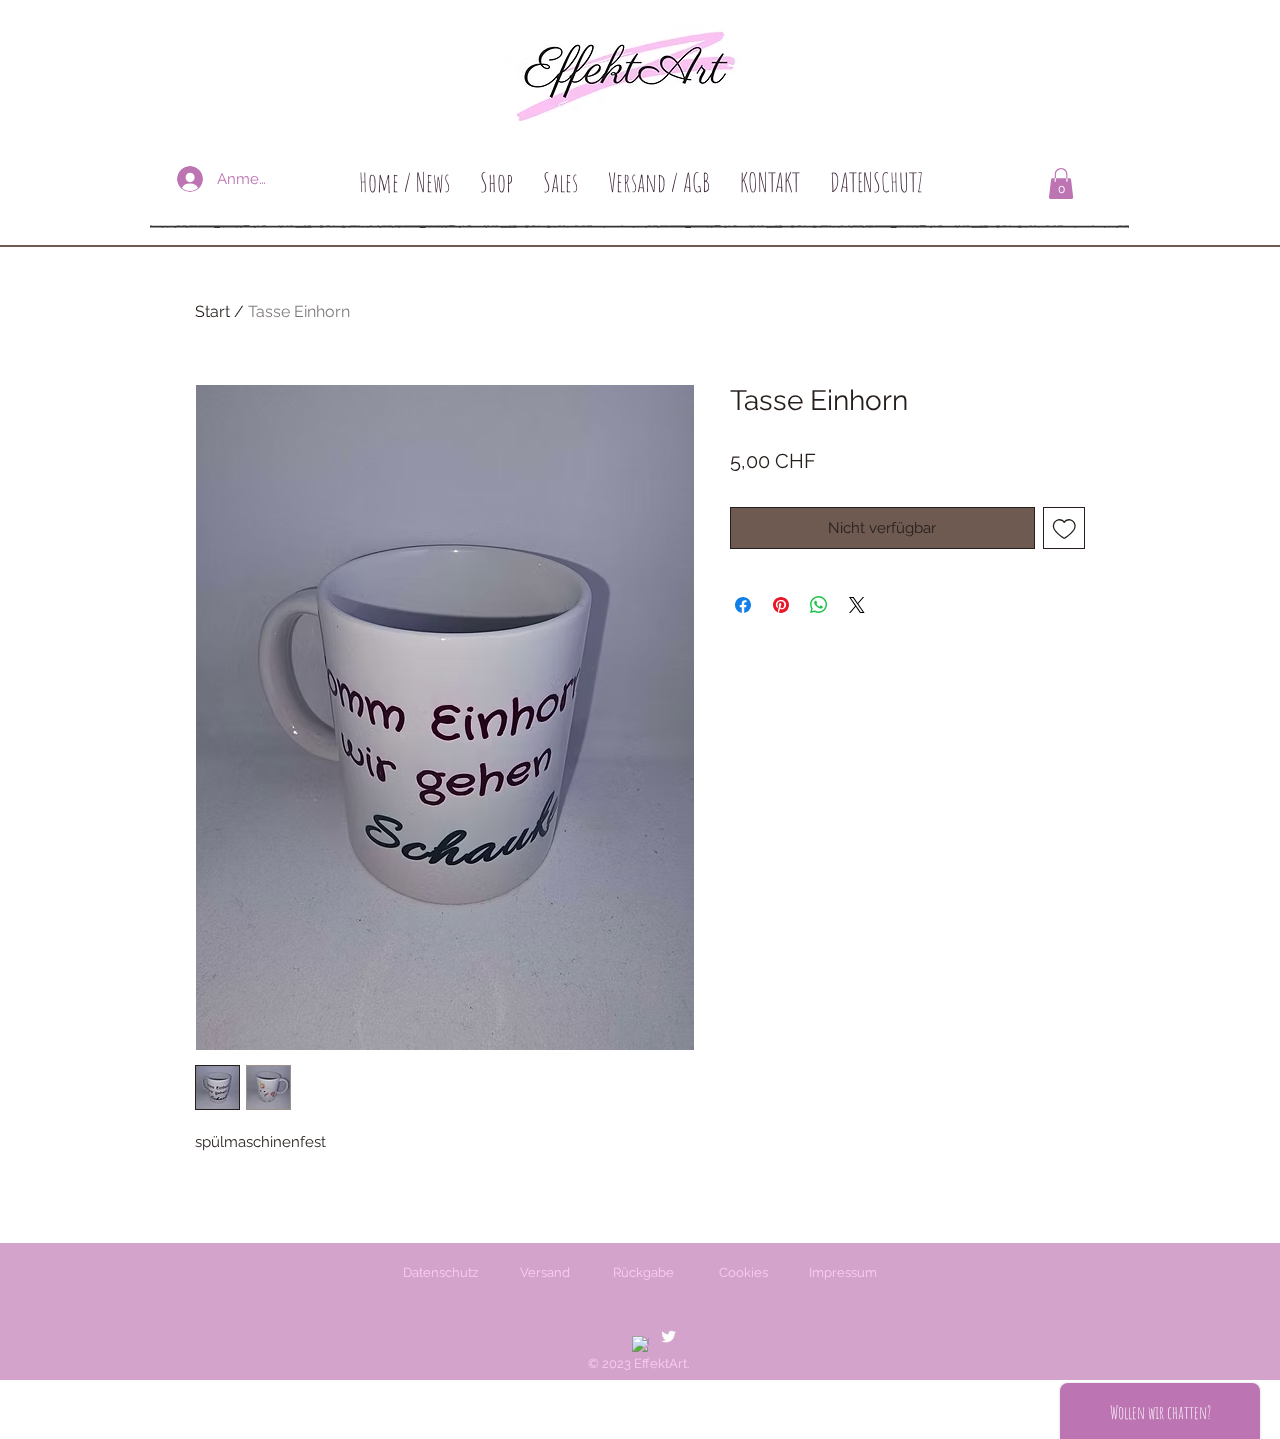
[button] (1061, 183)
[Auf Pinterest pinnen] (781, 605)
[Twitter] (668, 1336)
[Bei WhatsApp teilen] (819, 605)
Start (212, 311)
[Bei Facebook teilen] (743, 605)
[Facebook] (640, 1344)
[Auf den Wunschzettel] (1064, 528)
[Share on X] (857, 605)
